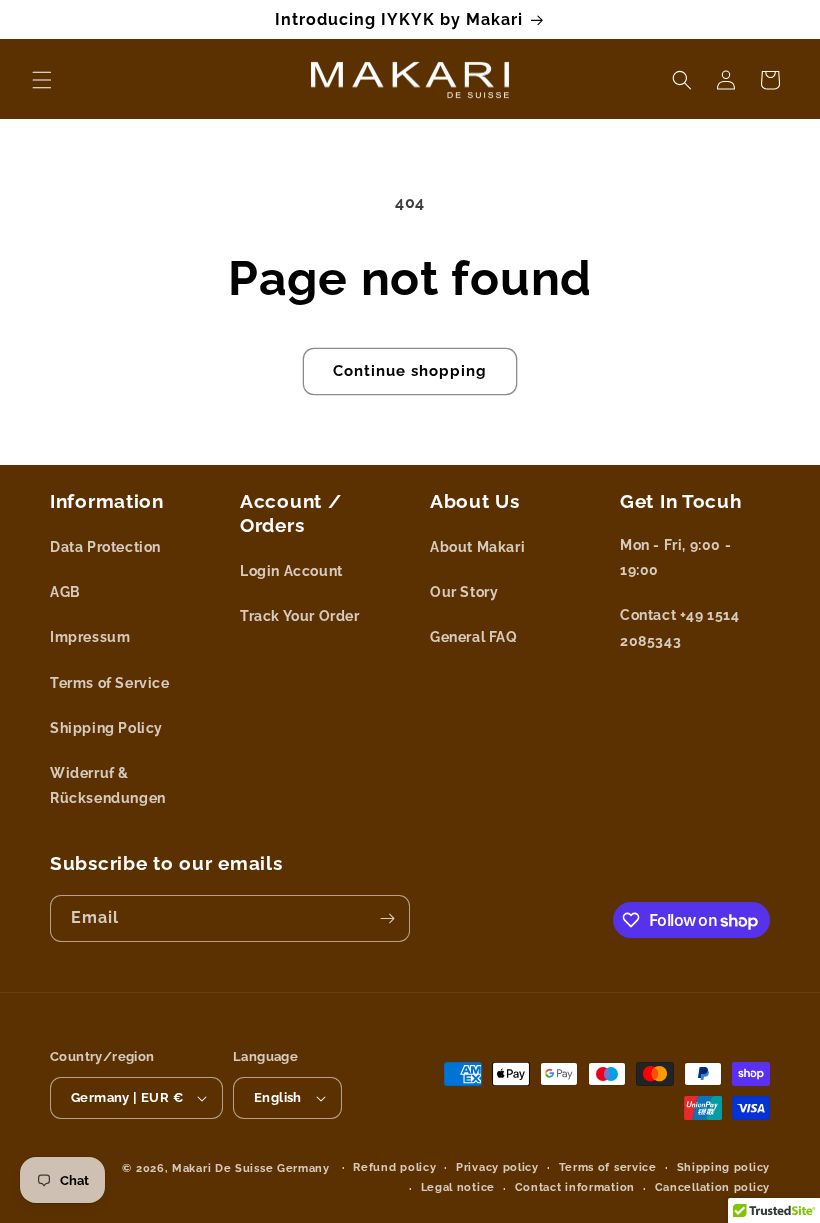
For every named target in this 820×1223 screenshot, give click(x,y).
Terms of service (608, 1167)
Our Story (464, 592)
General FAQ (474, 637)
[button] (42, 80)
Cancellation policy (712, 1187)
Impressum (90, 637)
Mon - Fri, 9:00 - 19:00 (675, 557)
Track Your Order (300, 616)
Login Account (291, 571)
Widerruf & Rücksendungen (108, 785)
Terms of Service (110, 683)
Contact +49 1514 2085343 (680, 627)
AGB (65, 592)
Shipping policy (724, 1167)
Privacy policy (497, 1167)
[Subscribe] (387, 918)
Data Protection (105, 547)
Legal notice (458, 1187)
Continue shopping (410, 371)
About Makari (477, 547)
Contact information (575, 1187)
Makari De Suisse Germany (251, 1168)
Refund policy (394, 1167)
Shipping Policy (106, 728)
